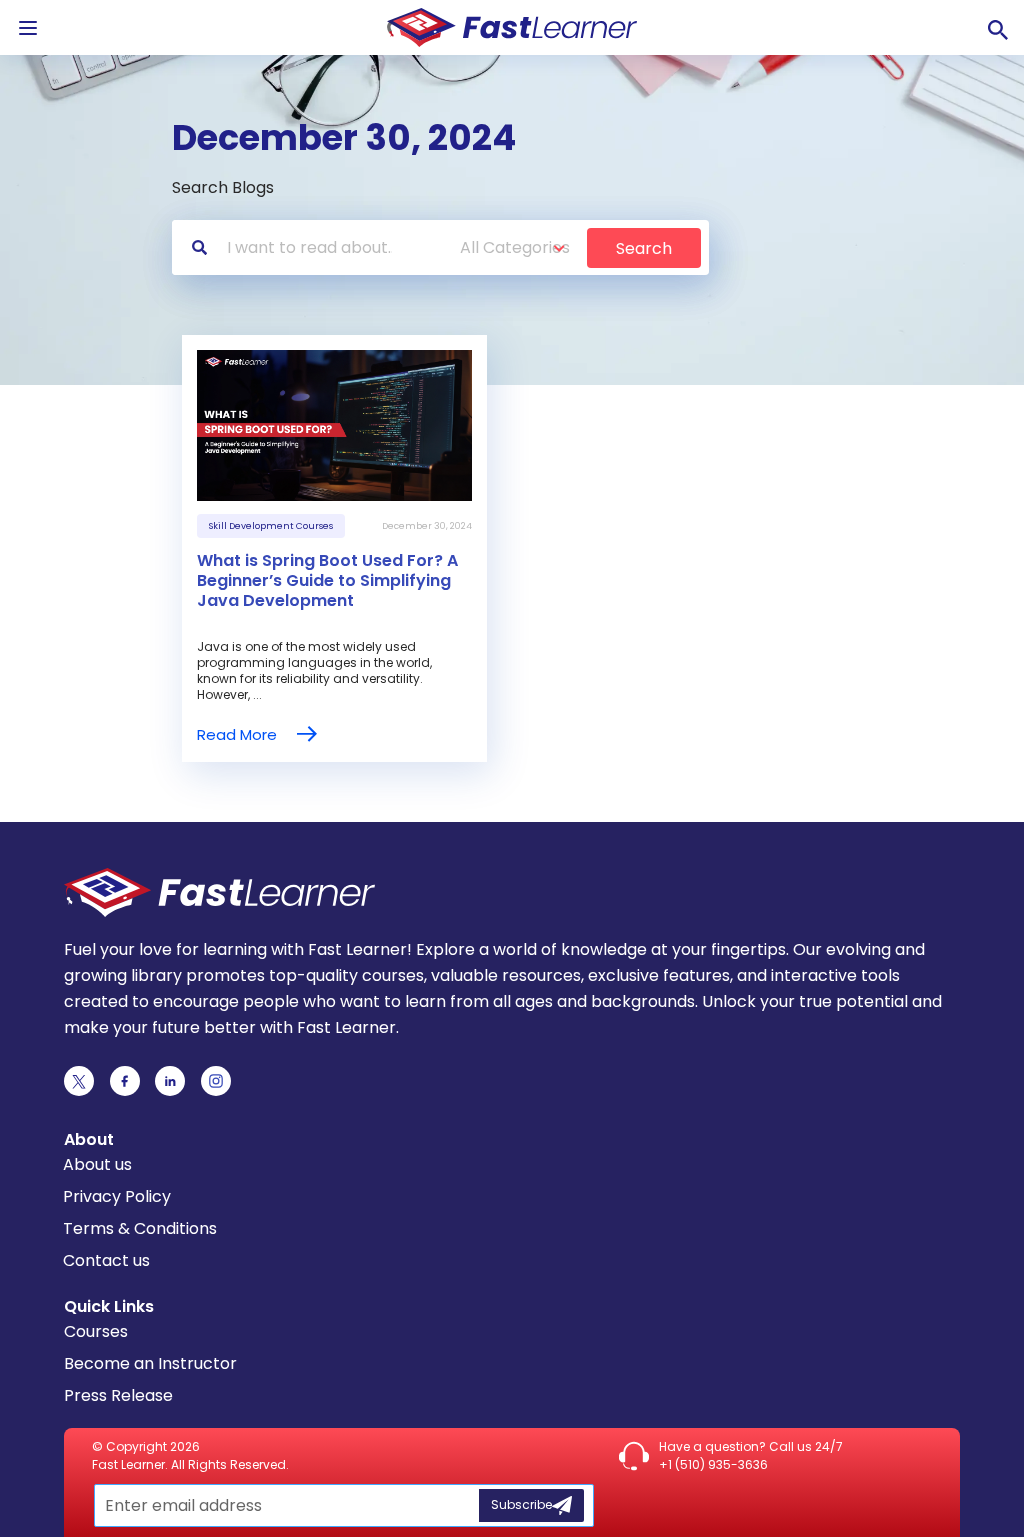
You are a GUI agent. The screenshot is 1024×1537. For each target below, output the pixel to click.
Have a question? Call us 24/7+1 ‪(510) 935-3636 (751, 1455)
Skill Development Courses (271, 526)
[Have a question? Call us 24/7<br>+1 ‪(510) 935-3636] (634, 1456)
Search (644, 248)
